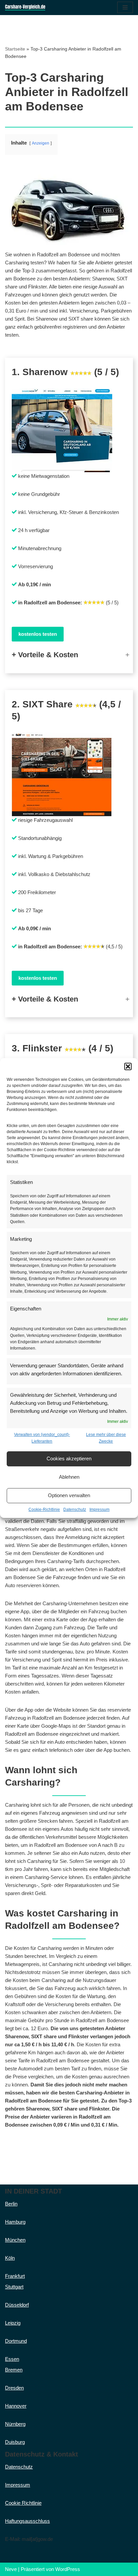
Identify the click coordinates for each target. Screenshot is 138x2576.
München (15, 2240)
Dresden (14, 2388)
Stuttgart (14, 2287)
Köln (10, 2258)
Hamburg (15, 2222)
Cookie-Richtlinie (44, 1510)
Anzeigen (41, 143)
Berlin (11, 2204)
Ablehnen (69, 1477)
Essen (12, 2359)
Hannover (16, 2406)
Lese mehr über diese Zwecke (106, 1438)
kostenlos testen (38, 634)
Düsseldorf (17, 2305)
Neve (11, 2569)
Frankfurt (15, 2276)
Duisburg (15, 2442)
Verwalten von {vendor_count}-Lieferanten (42, 1438)
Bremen (14, 2370)
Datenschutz (75, 1510)
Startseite (15, 49)
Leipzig (13, 2323)
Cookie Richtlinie (23, 2503)
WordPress (68, 2569)
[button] (128, 1066)
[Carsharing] (25, 8)
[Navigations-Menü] (125, 7)
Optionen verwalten (69, 1495)
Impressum (99, 1510)
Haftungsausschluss (27, 2521)
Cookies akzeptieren (69, 1458)
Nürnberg (15, 2424)
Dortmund (16, 2341)
